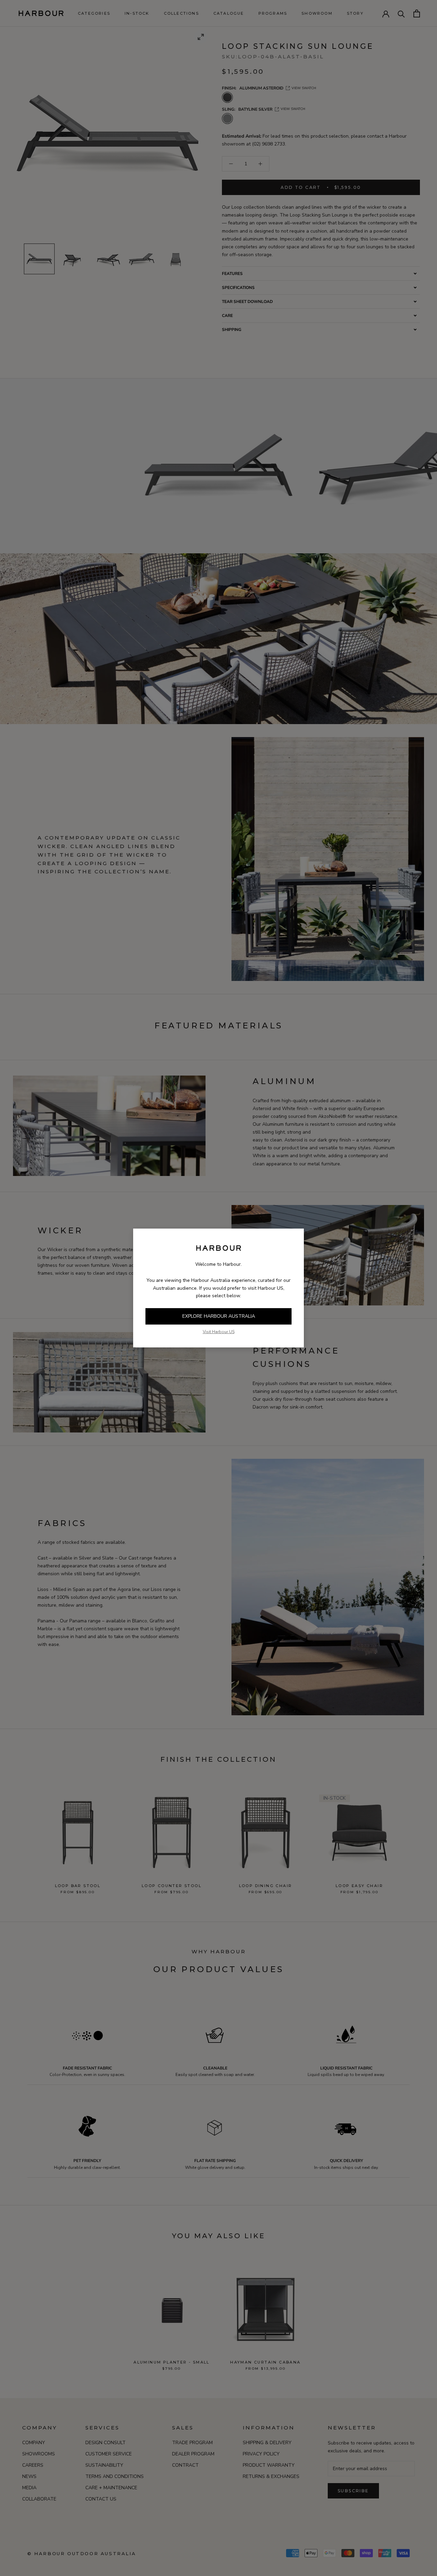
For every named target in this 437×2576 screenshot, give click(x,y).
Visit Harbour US (219, 1332)
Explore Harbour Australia (219, 1316)
